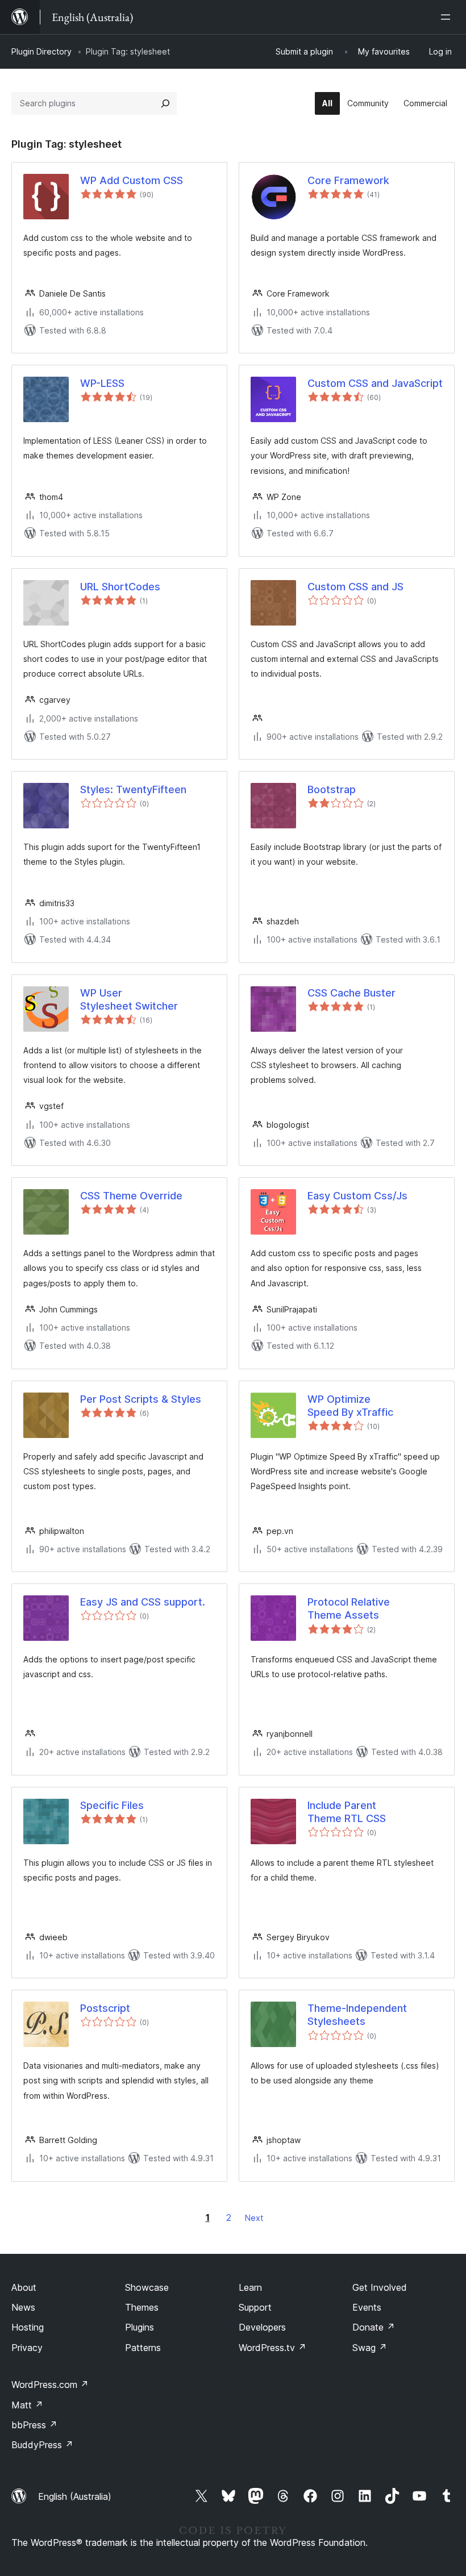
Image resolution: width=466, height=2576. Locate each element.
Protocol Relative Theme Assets (349, 1608)
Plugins (140, 2327)
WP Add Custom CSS (132, 180)
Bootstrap (332, 789)
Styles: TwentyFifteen (133, 789)
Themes (142, 2307)
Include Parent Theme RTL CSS (347, 1812)
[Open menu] (448, 17)
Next (254, 2218)
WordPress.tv (272, 2348)
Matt (27, 2405)
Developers (262, 2327)
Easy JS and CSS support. (143, 1602)
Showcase (147, 2287)
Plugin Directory (41, 51)
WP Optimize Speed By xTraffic (350, 1406)
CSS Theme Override (131, 1196)
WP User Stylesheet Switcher (129, 999)
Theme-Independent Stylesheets (357, 2015)
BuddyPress (42, 2445)
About (24, 2287)
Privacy (27, 2348)
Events (367, 2307)
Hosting (28, 2327)
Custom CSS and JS (355, 587)
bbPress (34, 2425)
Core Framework (348, 180)
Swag (370, 2348)
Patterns (143, 2348)
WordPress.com (50, 2385)
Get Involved (380, 2287)
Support (255, 2307)
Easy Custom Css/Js (357, 1196)
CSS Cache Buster (351, 993)
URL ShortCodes (120, 587)
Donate (374, 2327)
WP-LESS (102, 383)
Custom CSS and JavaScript (375, 383)
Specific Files (112, 1805)
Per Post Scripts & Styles (141, 1399)
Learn (250, 2287)
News (23, 2307)
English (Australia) (75, 2496)
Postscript (105, 2008)
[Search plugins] (165, 103)
